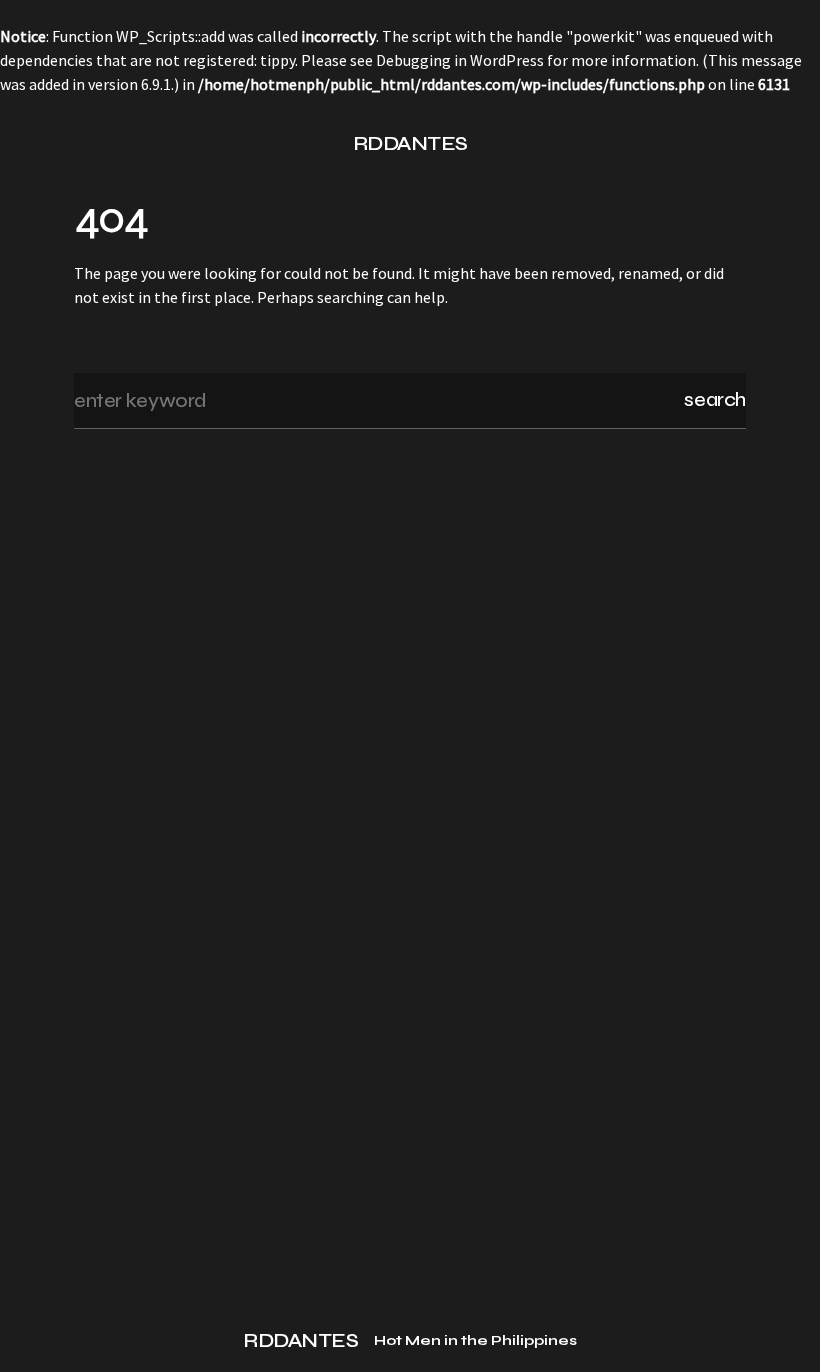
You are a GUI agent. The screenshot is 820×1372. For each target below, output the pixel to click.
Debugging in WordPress (460, 60)
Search (715, 399)
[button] (82, 144)
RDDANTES (410, 143)
